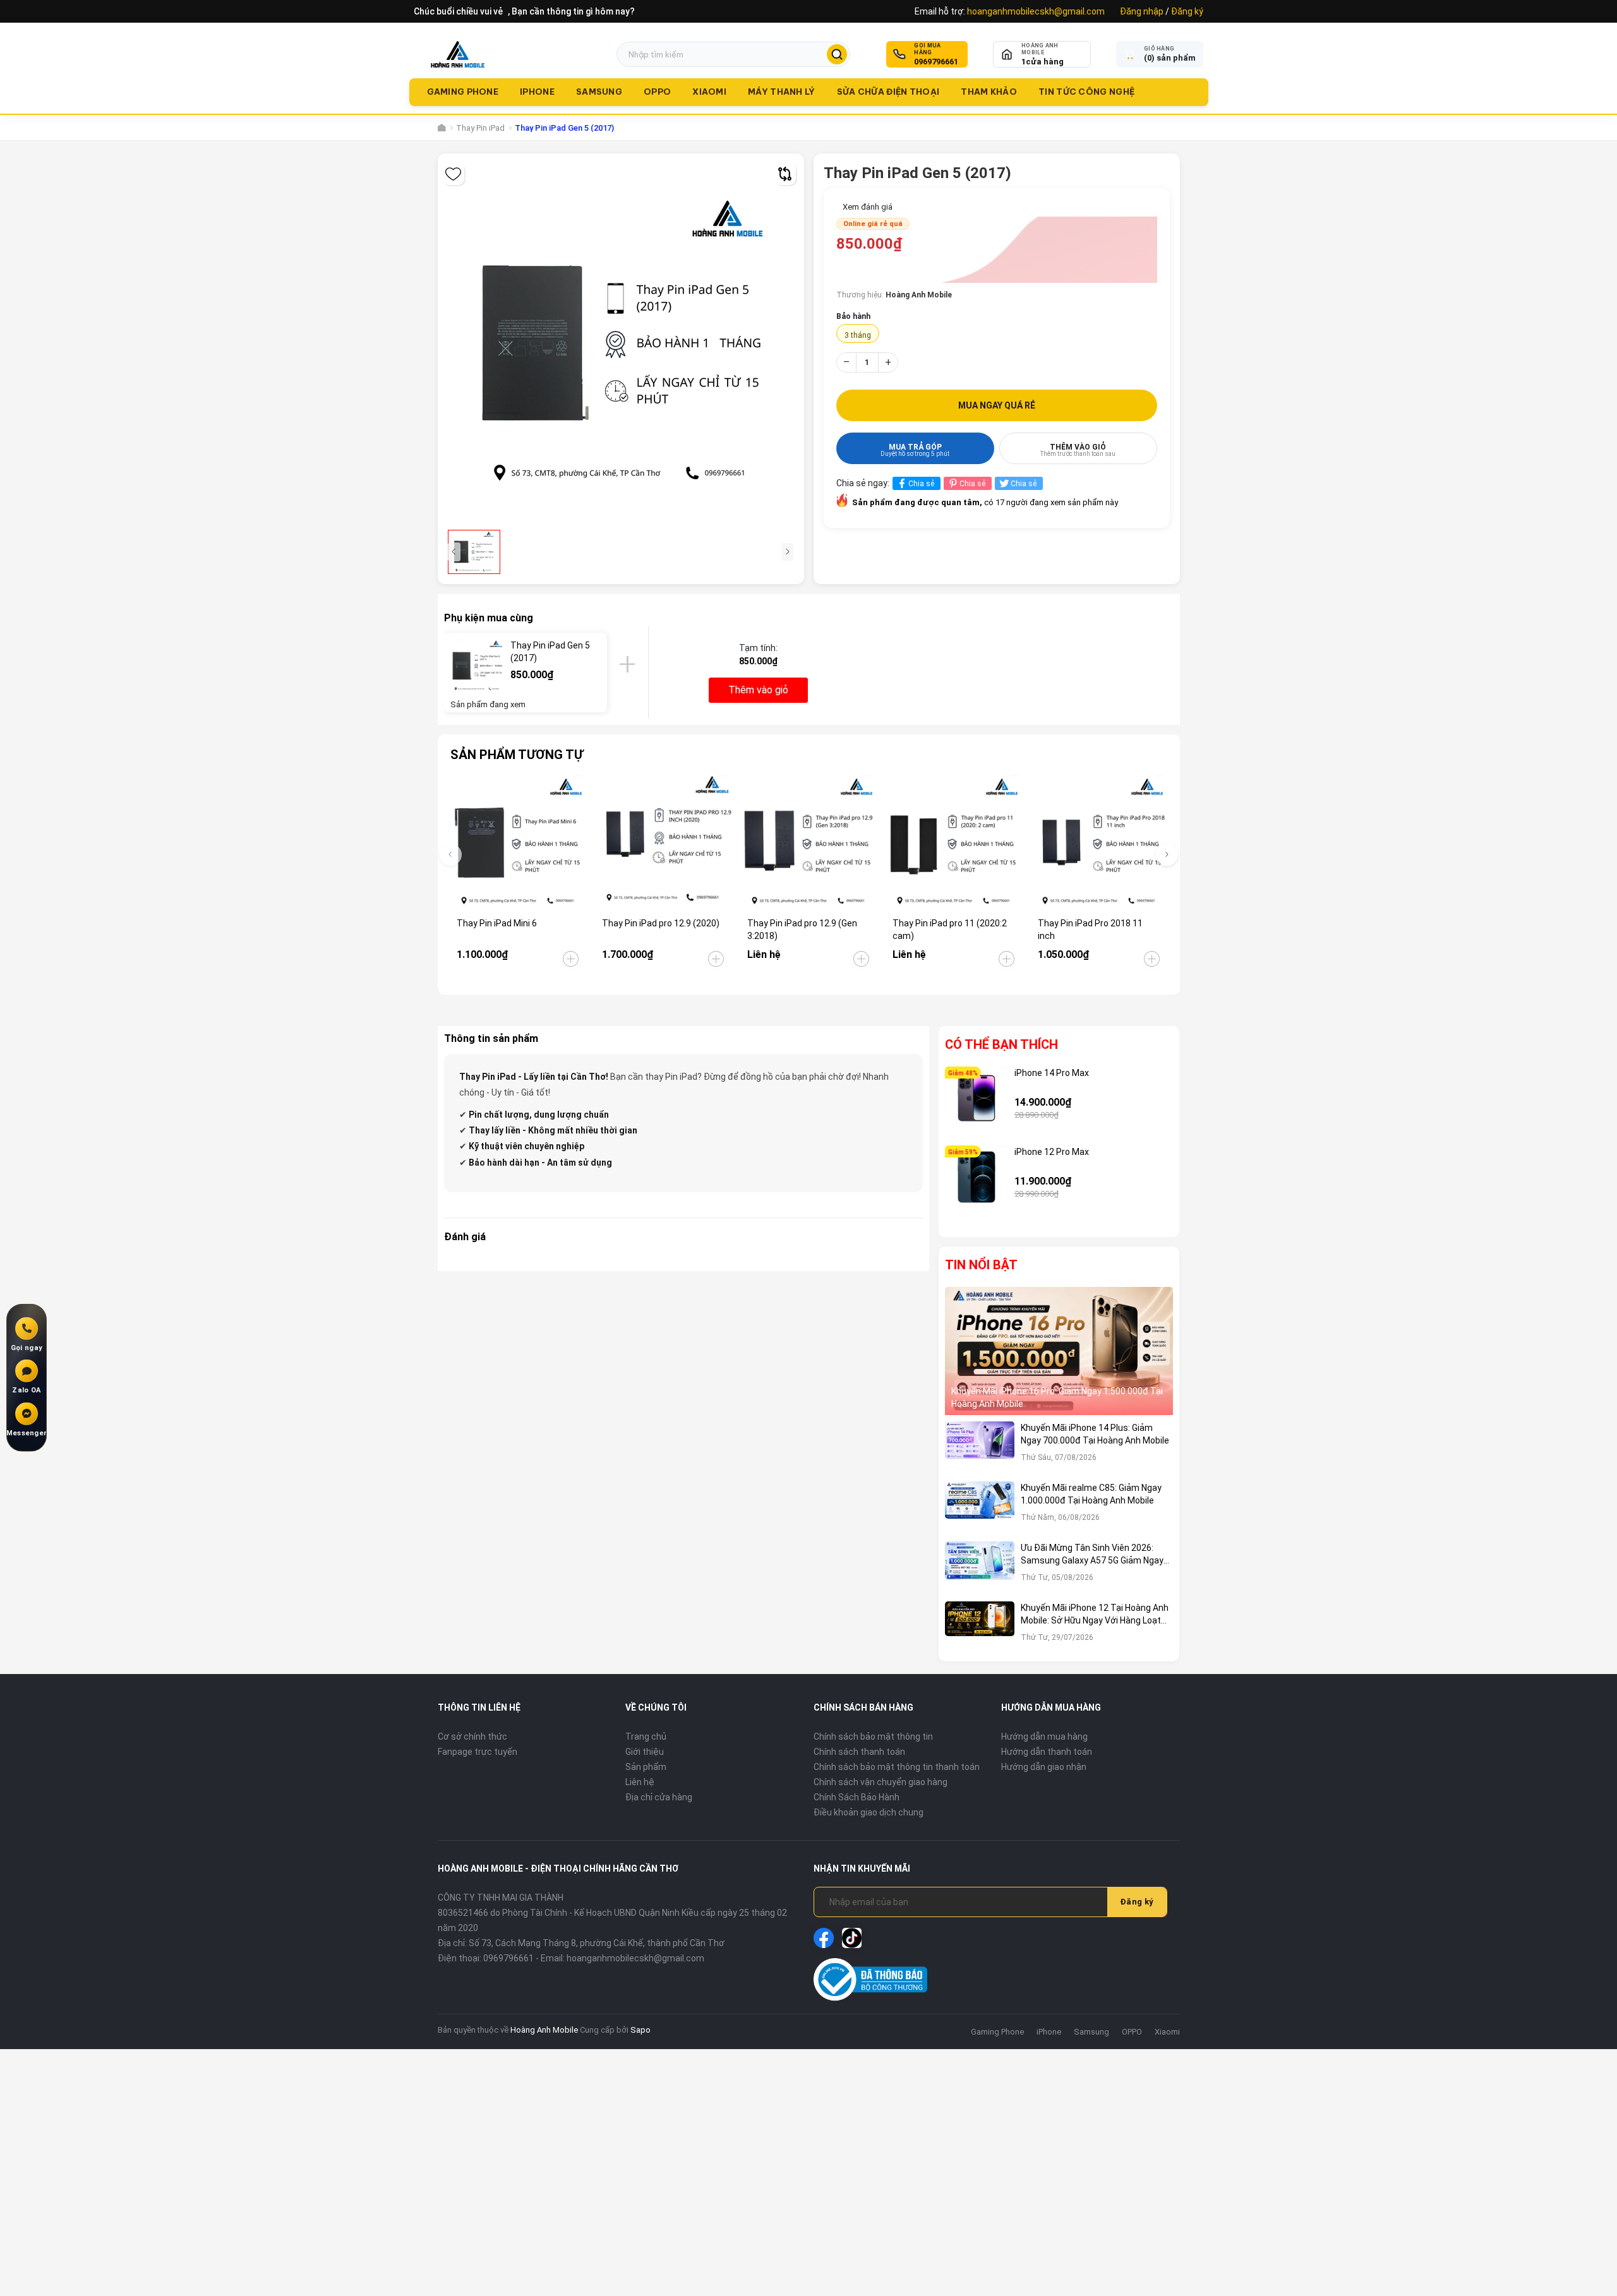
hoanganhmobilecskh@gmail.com (1036, 11)
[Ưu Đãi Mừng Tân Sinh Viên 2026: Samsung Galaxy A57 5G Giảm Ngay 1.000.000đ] (980, 1568)
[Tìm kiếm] (837, 54)
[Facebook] (824, 1938)
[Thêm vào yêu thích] (453, 174)
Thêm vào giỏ (1078, 450)
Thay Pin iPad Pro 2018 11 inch (1090, 930)
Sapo (640, 2030)
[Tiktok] (852, 1938)
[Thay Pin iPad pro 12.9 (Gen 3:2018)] (809, 843)
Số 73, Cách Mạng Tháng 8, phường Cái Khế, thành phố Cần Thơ (597, 1943)
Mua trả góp (915, 450)
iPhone (537, 92)
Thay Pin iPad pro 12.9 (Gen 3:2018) (802, 930)
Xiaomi (709, 92)
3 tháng (858, 335)
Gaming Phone (463, 92)
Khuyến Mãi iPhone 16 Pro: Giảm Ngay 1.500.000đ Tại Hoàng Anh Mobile (1057, 1397)
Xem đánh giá (868, 207)
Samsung (599, 92)
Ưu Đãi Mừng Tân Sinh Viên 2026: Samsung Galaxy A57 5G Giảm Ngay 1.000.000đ (1092, 1555)
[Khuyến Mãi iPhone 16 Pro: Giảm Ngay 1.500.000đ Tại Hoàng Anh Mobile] (1059, 1351)
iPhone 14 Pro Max (1052, 1073)
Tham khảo (989, 92)
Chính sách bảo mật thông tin (873, 1737)
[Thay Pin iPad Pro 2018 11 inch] (1099, 843)
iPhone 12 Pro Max (1052, 1152)
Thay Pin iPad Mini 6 (497, 923)
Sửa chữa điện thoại (888, 92)
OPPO (657, 92)
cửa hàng (1043, 62)
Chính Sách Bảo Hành (857, 1797)
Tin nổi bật (981, 1265)
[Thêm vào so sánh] (785, 174)
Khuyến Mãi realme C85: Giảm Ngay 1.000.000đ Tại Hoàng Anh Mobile (1091, 1494)
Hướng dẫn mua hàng (1044, 1737)
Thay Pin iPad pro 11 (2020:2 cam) (950, 930)
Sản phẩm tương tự (517, 755)
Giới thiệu (645, 1752)
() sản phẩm (1170, 58)
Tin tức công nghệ (1086, 92)
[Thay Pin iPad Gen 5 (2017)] (477, 666)
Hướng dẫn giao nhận (1044, 1767)
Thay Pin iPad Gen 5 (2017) (550, 652)
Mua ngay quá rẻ (997, 405)
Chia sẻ (921, 484)
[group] (621, 344)
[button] (1167, 855)
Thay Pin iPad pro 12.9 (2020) (661, 923)
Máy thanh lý (782, 92)
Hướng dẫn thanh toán (1047, 1752)
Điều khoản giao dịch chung (869, 1812)
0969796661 (936, 62)
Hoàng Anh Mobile (544, 2030)
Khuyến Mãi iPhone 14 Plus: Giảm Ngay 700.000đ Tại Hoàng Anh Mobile (1095, 1434)
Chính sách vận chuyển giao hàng (881, 1782)
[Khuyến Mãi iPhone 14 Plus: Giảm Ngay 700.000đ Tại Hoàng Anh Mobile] (980, 1448)
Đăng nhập (1142, 11)
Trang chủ (646, 1737)
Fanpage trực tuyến (478, 1752)
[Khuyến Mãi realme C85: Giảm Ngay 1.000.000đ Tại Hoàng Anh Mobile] (980, 1508)
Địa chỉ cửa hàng (659, 1797)
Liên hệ (640, 1782)
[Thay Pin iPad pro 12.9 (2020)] (664, 843)
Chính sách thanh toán (859, 1752)
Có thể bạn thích (1001, 1044)
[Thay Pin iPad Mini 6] (518, 843)
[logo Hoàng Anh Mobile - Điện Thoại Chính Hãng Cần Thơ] (458, 54)
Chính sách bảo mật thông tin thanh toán (897, 1767)
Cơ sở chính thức (472, 1737)
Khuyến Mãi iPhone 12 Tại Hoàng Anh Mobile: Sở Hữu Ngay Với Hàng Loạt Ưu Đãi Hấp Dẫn (1095, 1615)
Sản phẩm (646, 1767)
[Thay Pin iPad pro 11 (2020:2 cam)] (954, 843)
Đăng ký (1187, 11)
